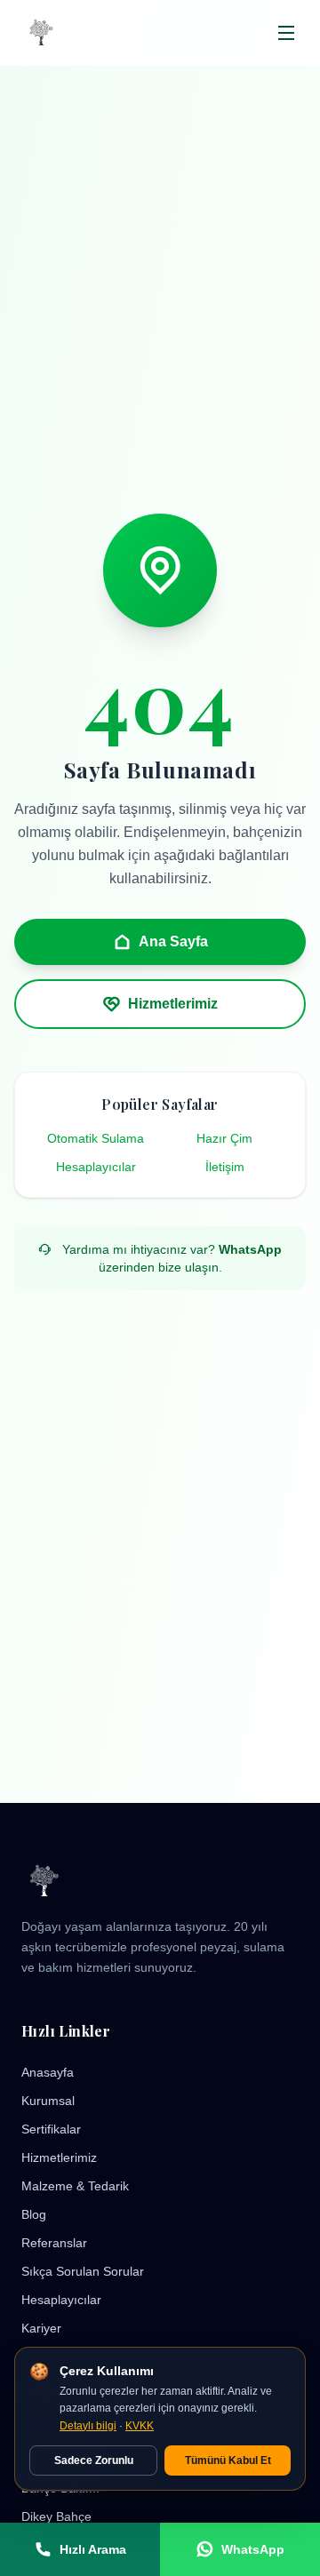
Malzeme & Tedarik (75, 2186)
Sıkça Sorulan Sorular (83, 2271)
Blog (34, 2214)
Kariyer (41, 2328)
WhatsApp (250, 1249)
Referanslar (54, 2243)
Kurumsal (48, 2101)
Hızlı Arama (93, 2549)
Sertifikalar (51, 2129)
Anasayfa (48, 2072)
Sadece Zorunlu (94, 2460)
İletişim (225, 1167)
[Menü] (287, 33)
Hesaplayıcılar (96, 1167)
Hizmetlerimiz (173, 1004)
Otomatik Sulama (96, 1138)
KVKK (140, 2426)
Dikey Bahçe (56, 2516)
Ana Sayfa (173, 941)
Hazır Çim (224, 1138)
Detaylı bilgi (88, 2426)
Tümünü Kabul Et (228, 2460)
